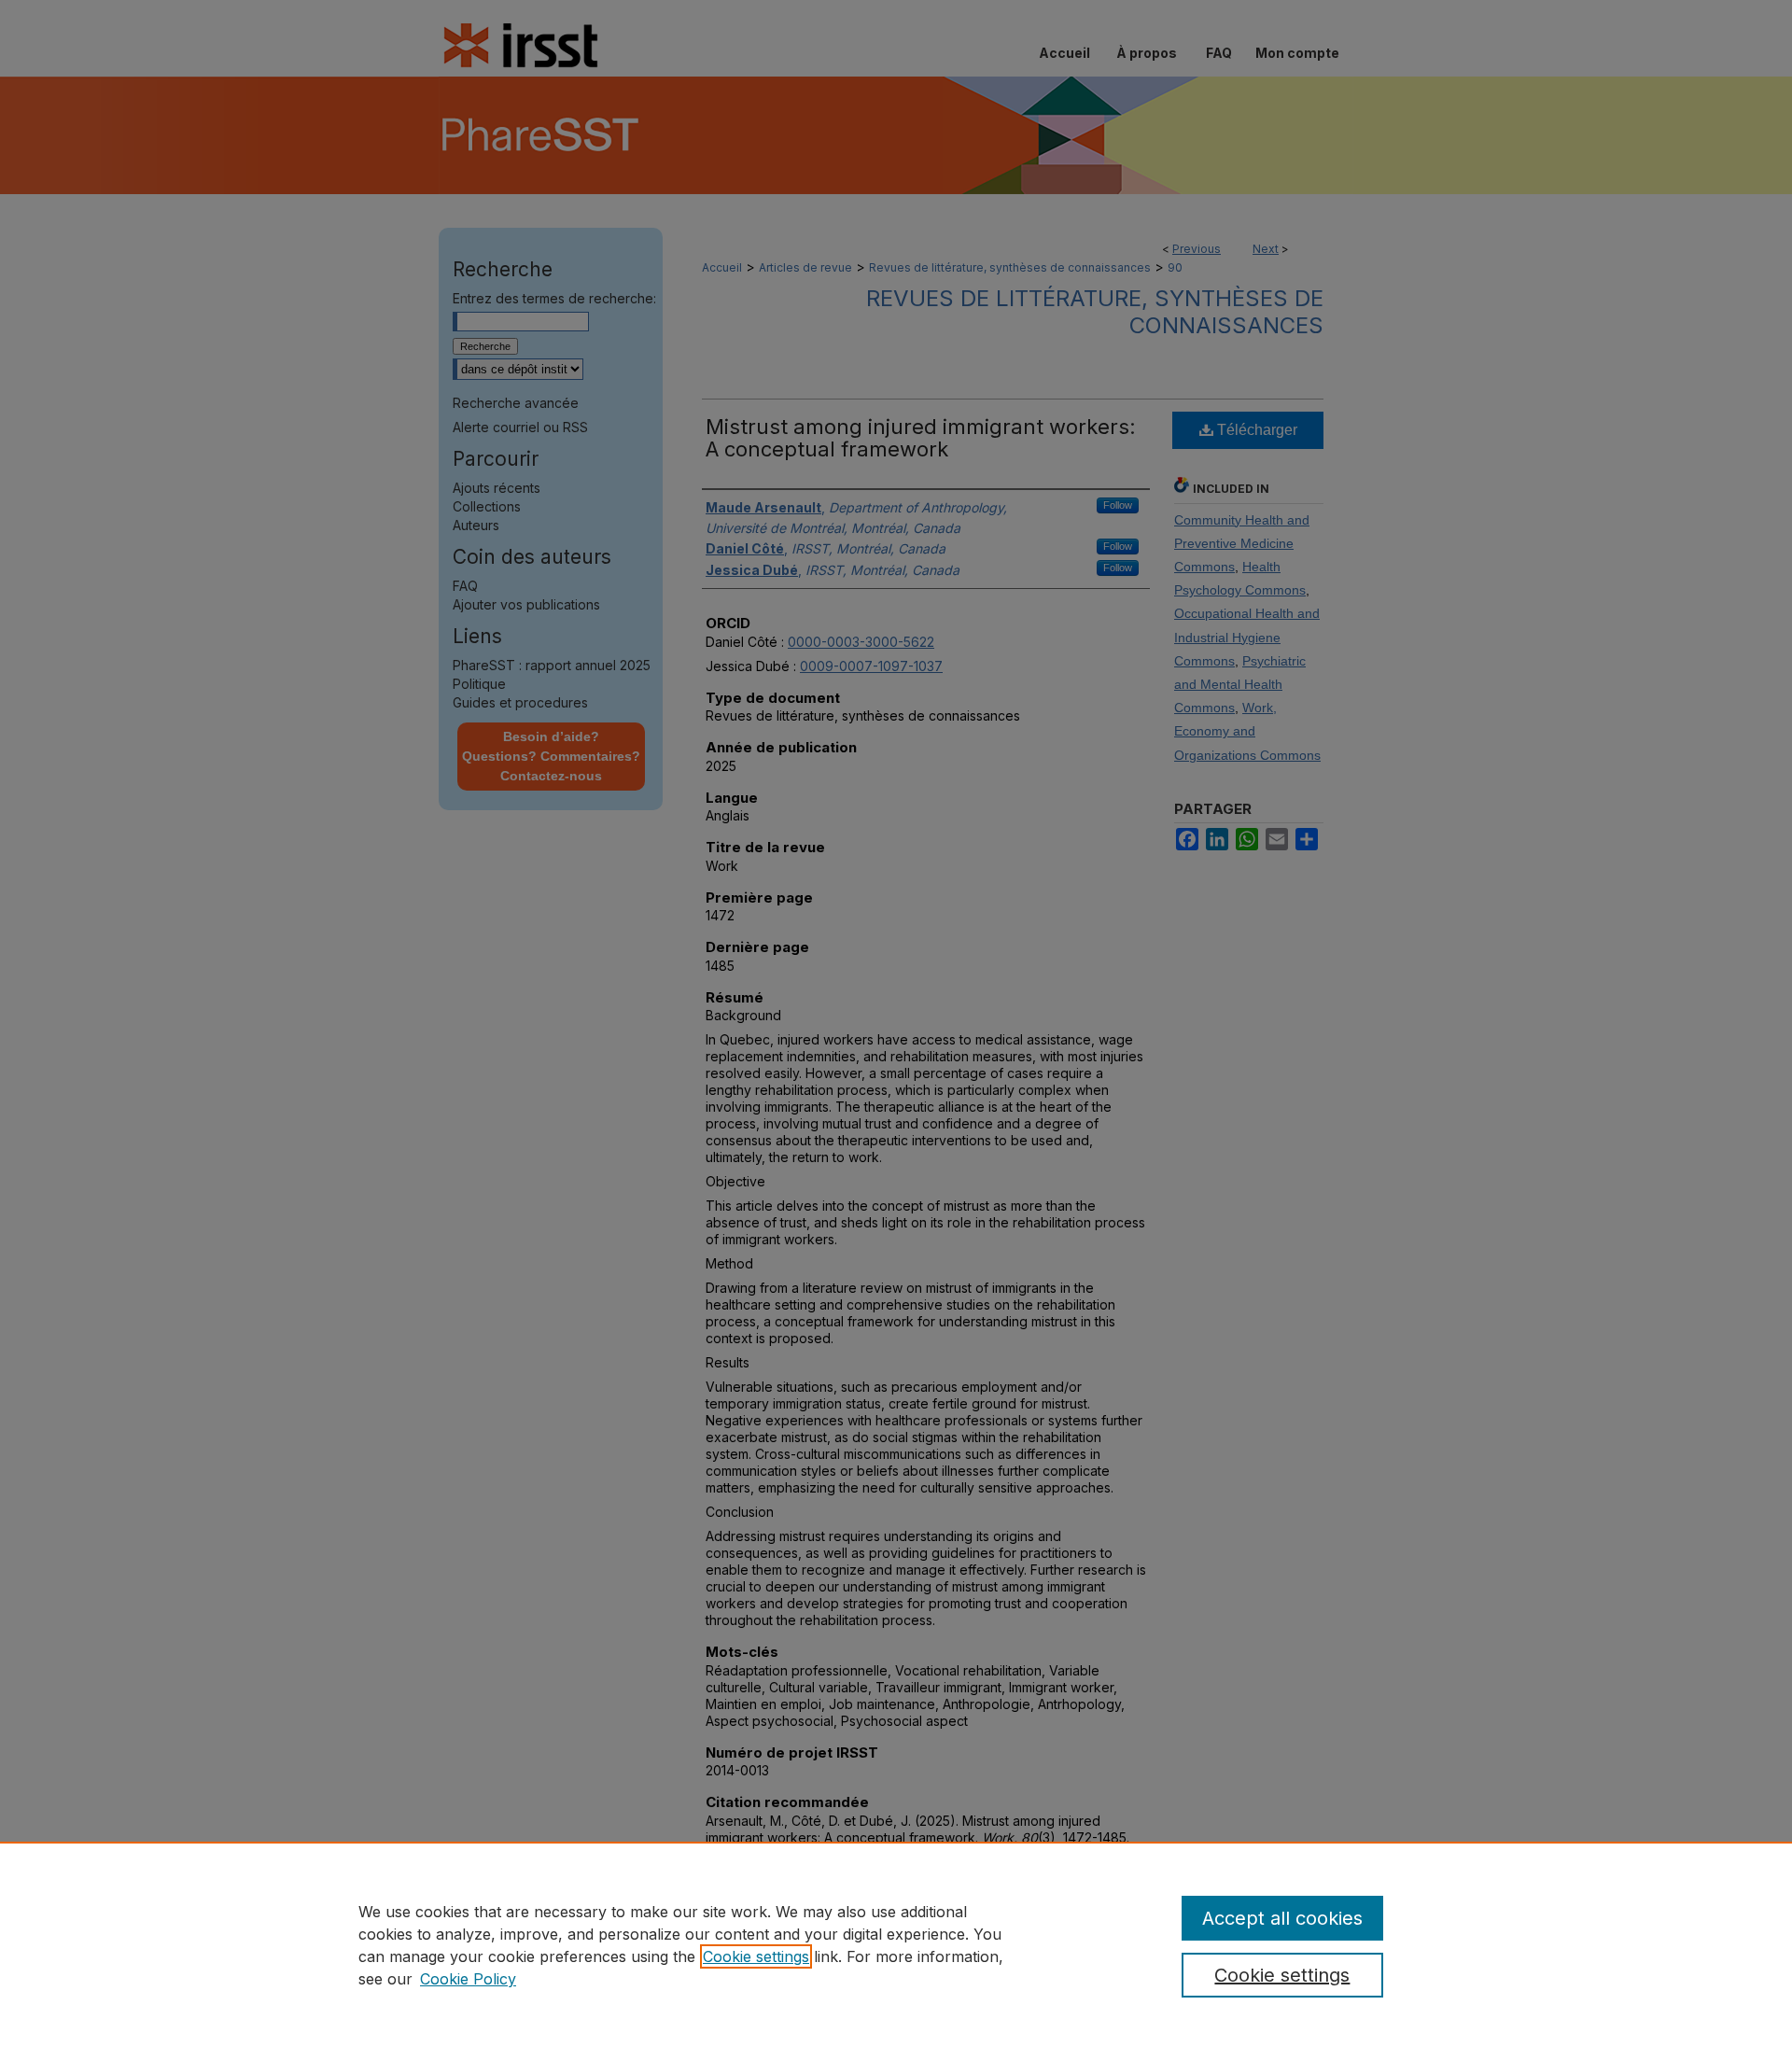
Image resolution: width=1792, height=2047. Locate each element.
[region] (896, 1944)
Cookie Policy (468, 1979)
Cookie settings (756, 1956)
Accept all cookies (1282, 1918)
